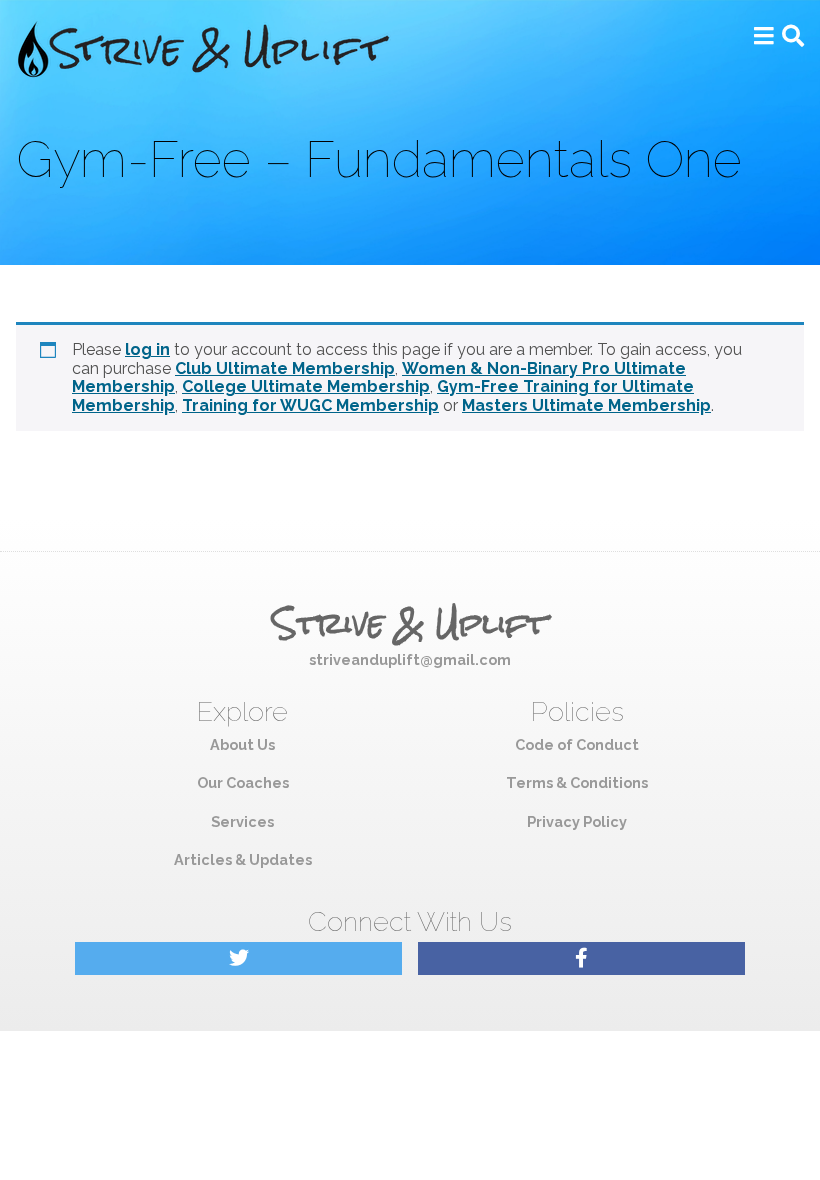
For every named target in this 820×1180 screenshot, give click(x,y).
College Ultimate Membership (306, 386)
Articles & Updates (243, 859)
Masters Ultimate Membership (586, 405)
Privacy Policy (577, 821)
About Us (242, 744)
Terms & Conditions (577, 782)
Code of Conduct (577, 744)
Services (242, 821)
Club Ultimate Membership (285, 368)
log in (147, 349)
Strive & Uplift (410, 624)
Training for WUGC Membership (310, 405)
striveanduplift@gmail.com (410, 659)
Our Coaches (243, 782)
